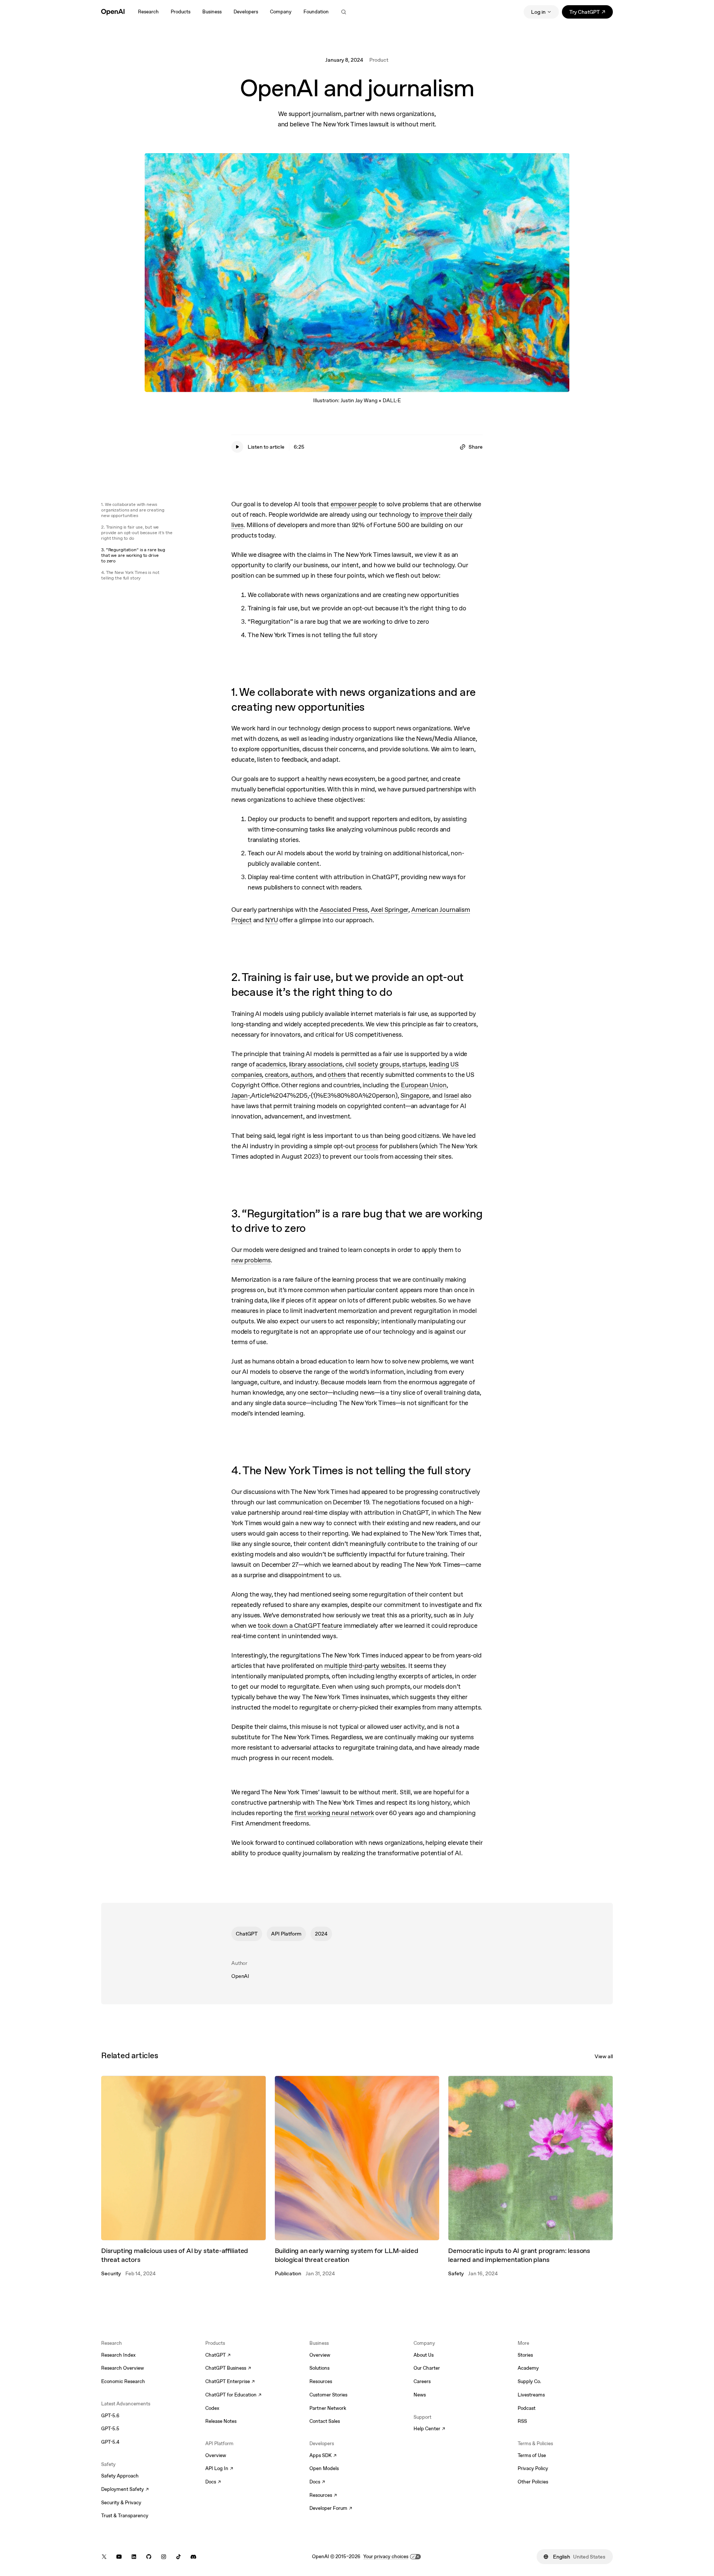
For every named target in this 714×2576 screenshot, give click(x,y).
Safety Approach (120, 2476)
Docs (213, 2482)
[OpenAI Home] (113, 12)
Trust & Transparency (125, 2516)
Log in (538, 12)
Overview (216, 2455)
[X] (104, 2557)
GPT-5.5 (110, 2429)
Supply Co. (529, 2381)
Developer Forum (331, 2509)
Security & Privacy (121, 2503)
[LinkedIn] (134, 2557)
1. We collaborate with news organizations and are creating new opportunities (133, 510)
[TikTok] (178, 2557)
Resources (321, 2381)
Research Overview (123, 2368)
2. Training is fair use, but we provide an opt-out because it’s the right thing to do (137, 533)
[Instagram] (164, 2557)
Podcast (527, 2408)
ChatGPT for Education (232, 2395)
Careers (422, 2381)
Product (379, 60)
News (420, 2395)
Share (476, 447)
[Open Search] (344, 12)
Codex (212, 2408)
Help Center (429, 2429)
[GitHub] (149, 2557)
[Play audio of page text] (237, 447)
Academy (528, 2368)
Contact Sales (325, 2421)
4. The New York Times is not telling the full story (130, 575)
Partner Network (328, 2408)
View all (604, 2056)
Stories (525, 2355)
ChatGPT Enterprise (230, 2382)
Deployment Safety (125, 2490)
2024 (321, 1934)
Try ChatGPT (591, 13)
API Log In (219, 2469)
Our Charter (427, 2368)
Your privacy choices (386, 2556)
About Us (424, 2355)
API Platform (286, 1934)
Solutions (319, 2368)
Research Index (118, 2355)
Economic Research (123, 2381)
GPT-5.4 (110, 2442)
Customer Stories (328, 2395)
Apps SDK (323, 2456)
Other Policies (533, 2482)
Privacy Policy (533, 2468)
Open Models (324, 2468)
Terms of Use (532, 2455)
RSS (522, 2421)
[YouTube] (119, 2557)
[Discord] (193, 2557)
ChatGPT (247, 1934)
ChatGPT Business (228, 2369)
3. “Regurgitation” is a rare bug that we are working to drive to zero (133, 555)
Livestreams (531, 2395)
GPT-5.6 (110, 2416)
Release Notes (221, 2421)
